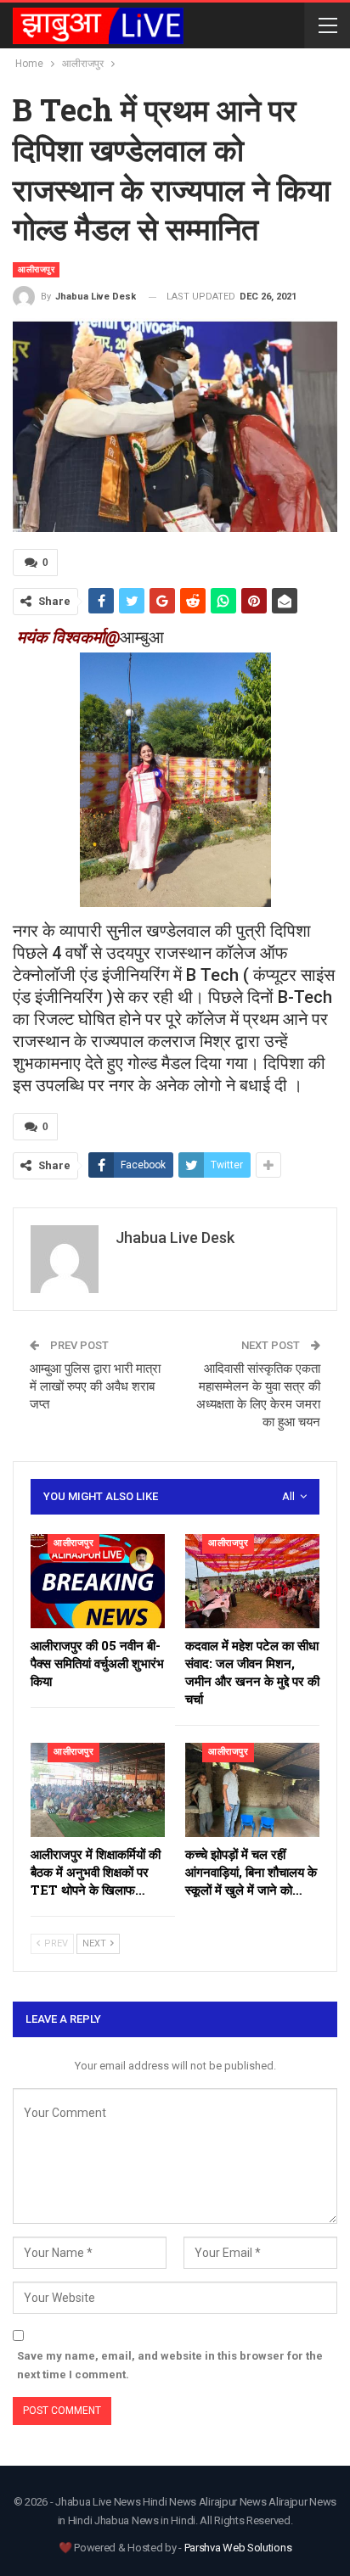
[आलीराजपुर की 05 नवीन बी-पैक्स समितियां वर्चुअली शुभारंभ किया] (98, 1581)
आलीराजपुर (36, 269)
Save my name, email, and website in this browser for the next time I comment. (170, 2365)
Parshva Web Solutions (238, 2548)
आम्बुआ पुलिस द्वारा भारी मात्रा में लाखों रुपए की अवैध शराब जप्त (95, 1386)
